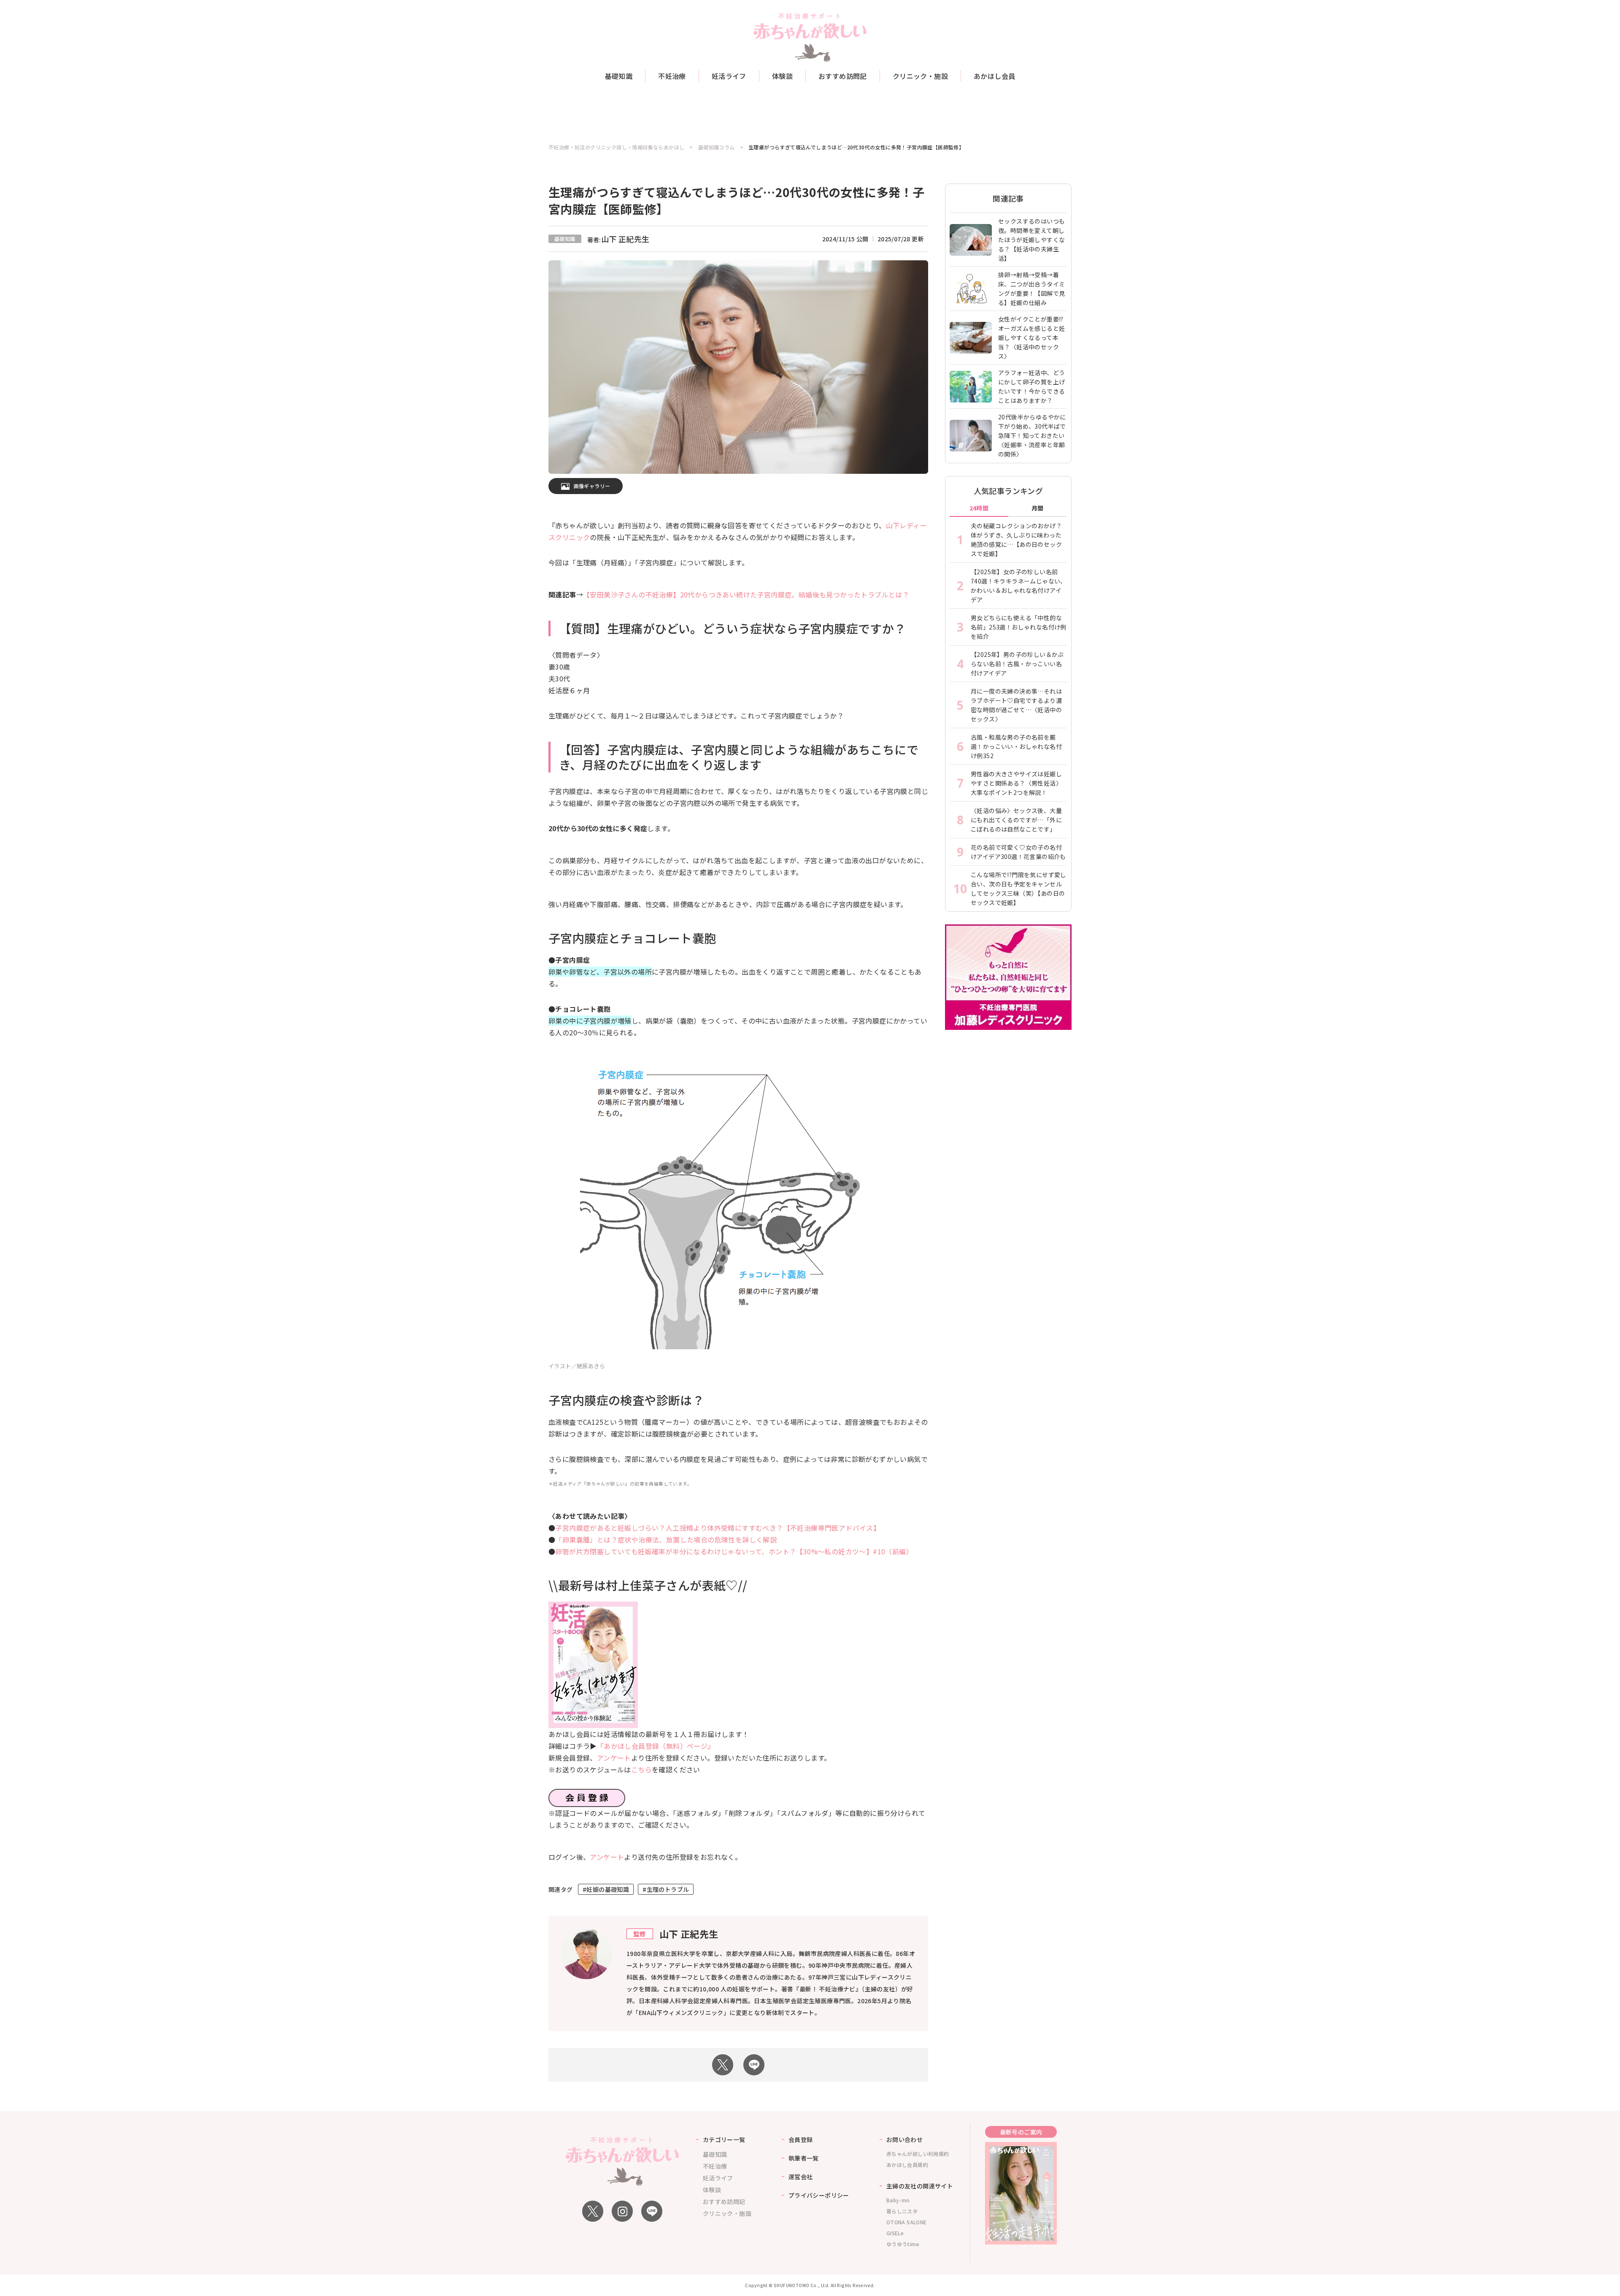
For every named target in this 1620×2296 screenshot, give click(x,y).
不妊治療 (672, 76)
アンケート (614, 1758)
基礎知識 (619, 76)
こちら (641, 1769)
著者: (618, 240)
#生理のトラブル (666, 1889)
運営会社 (801, 2177)
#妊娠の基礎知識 (606, 1889)
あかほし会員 (994, 76)
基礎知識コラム (717, 147)
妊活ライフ (729, 76)
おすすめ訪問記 (843, 76)
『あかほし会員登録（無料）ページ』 (656, 1746)
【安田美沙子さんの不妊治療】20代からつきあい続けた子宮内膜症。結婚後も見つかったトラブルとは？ (746, 594)
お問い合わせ (904, 2139)
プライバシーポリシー (819, 2195)
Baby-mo (898, 2200)
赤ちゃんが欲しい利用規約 (918, 2154)
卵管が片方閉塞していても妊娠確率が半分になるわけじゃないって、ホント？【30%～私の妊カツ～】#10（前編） (734, 1551)
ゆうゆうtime (903, 2244)
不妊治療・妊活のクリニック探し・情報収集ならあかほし (616, 147)
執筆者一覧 (804, 2158)
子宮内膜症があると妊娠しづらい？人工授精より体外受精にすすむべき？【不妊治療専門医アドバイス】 (718, 1528)
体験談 (782, 76)
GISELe (895, 2233)
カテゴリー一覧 (724, 2139)
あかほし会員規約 (907, 2165)
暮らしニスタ (902, 2211)
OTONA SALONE (907, 2222)
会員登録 (801, 2139)
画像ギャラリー (592, 486)
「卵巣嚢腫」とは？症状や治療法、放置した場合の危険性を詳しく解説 (666, 1540)
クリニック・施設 (920, 76)
